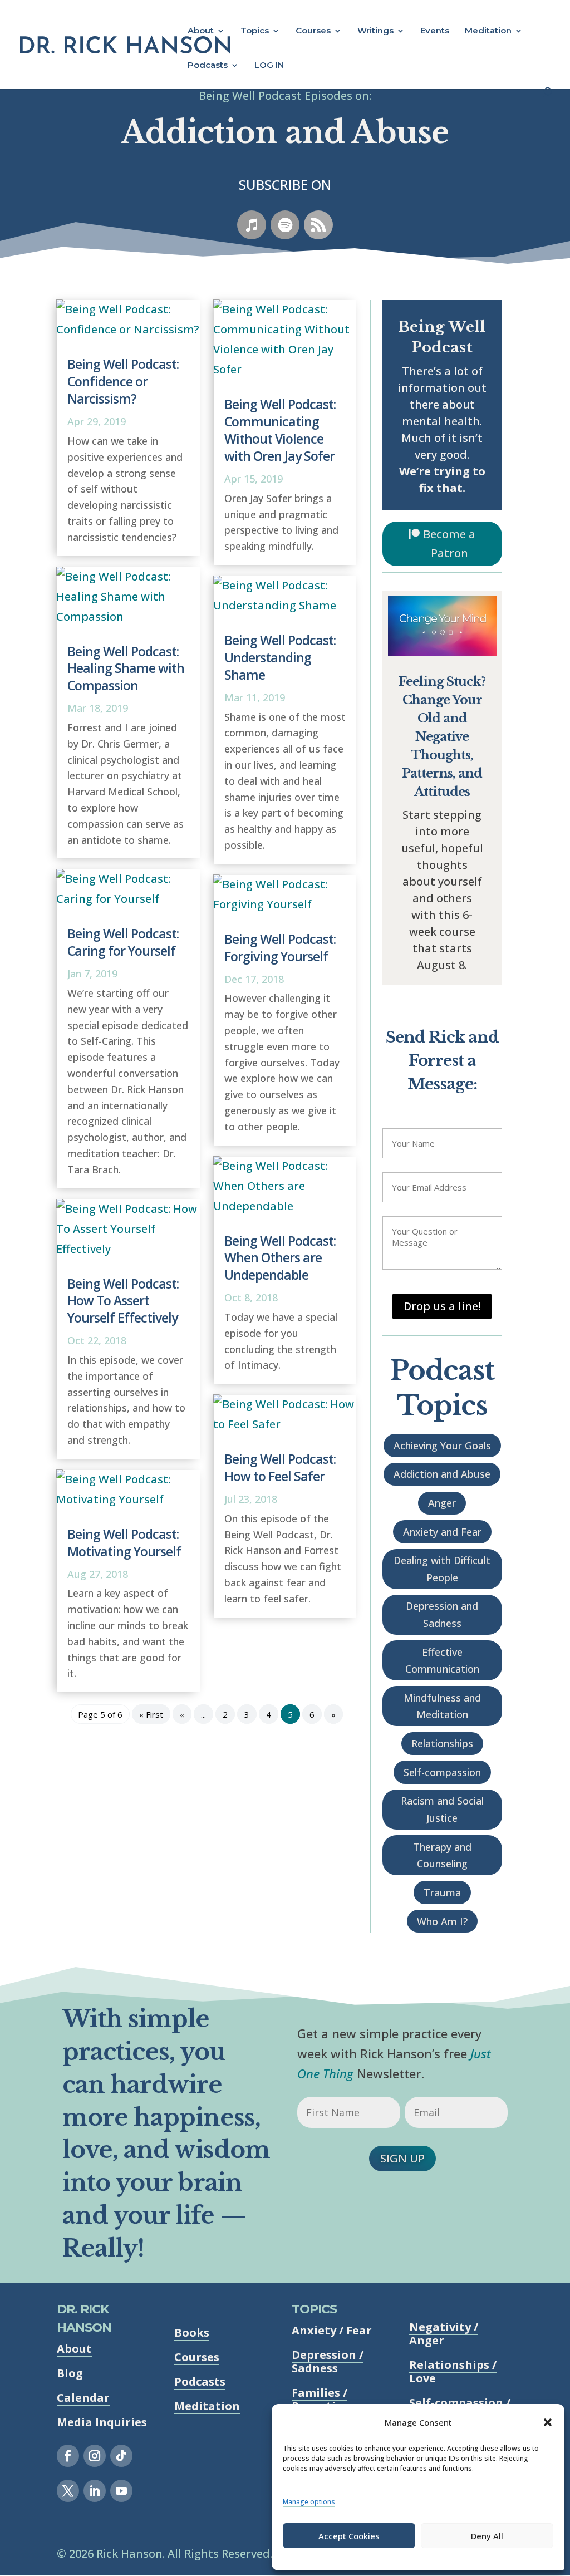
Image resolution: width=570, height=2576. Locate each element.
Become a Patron (449, 544)
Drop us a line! (442, 1306)
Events (435, 31)
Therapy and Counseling (442, 1855)
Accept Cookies (349, 2536)
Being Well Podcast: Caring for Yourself (123, 942)
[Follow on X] (68, 2491)
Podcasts (208, 66)
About (201, 31)
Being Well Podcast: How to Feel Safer (280, 1468)
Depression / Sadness (328, 2361)
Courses (313, 31)
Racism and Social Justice (442, 1809)
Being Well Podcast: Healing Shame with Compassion (126, 668)
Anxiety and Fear (442, 1532)
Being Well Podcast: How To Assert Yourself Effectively (123, 1301)
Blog (70, 2373)
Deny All (487, 2536)
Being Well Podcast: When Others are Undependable (280, 1258)
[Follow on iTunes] (252, 225)
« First (151, 1714)
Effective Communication (442, 1661)
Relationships (442, 1743)
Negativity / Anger (444, 2334)
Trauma (442, 1892)
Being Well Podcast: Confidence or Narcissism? (123, 381)
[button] (548, 2422)
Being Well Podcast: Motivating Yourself (124, 1543)
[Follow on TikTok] (121, 2456)
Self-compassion (442, 1772)
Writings (375, 31)
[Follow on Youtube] (121, 2491)
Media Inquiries (102, 2422)
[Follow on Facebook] (68, 2456)
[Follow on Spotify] (285, 225)
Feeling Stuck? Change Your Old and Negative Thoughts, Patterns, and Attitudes (442, 737)
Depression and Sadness (442, 1614)
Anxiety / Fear (332, 2330)
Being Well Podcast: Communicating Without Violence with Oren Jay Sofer (280, 430)
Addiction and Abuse (442, 1474)
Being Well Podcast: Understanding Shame (280, 657)
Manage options (309, 2502)
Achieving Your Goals (442, 1446)
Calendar (83, 2398)
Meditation (488, 31)
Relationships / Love (453, 2371)
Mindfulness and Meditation (442, 1706)
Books (192, 2332)
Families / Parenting (321, 2399)
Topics (255, 31)
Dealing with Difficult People (442, 1569)
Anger (442, 1503)
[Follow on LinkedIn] (95, 2491)
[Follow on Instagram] (95, 2456)
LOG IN (269, 66)
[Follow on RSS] (318, 225)
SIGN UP (402, 2158)
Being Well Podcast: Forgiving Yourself (280, 948)
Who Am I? (442, 1921)
